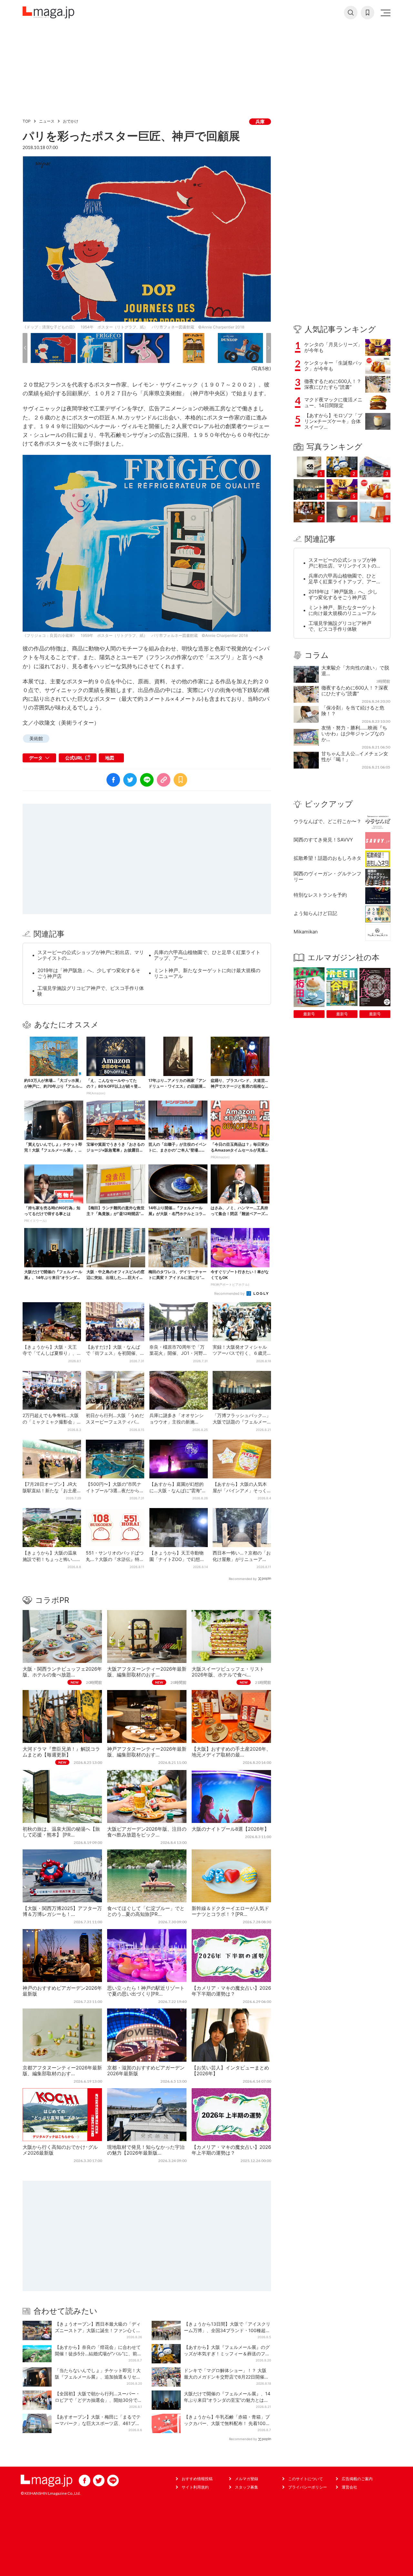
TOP (27, 121)
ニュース (47, 121)
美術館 (36, 738)
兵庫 (260, 121)
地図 (110, 758)
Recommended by (230, 1293)
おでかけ (71, 121)
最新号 (309, 1014)
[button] (25, 348)
